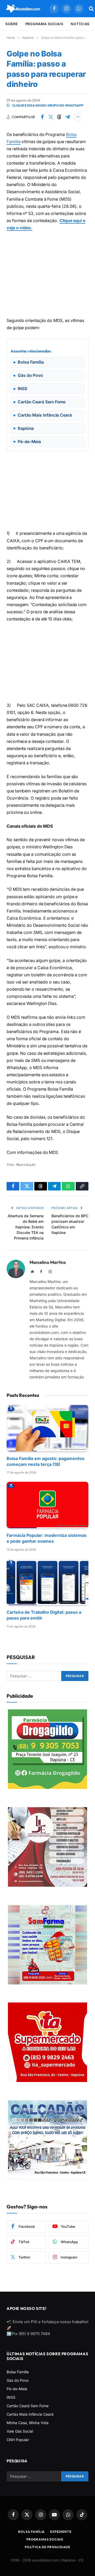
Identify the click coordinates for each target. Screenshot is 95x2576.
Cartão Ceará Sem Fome (28, 2405)
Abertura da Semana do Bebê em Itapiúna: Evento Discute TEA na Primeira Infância (26, 1227)
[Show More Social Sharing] (78, 117)
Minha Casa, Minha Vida (28, 2422)
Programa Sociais (44, 24)
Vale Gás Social (20, 2431)
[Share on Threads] (59, 117)
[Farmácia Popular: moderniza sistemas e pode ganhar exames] (47, 1505)
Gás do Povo (18, 2380)
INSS (11, 2397)
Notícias (80, 24)
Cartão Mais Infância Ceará (30, 2414)
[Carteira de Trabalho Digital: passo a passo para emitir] (47, 1582)
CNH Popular (18, 2439)
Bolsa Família (18, 2372)
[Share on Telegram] (68, 117)
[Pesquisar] (91, 9)
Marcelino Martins (48, 1262)
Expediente (61, 2531)
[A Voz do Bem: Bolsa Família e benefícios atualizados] (23, 9)
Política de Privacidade (47, 2547)
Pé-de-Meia (17, 2388)
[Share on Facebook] (42, 117)
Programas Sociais (45, 2539)
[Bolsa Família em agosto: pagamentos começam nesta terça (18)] (47, 1428)
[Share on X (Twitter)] (51, 117)
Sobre (12, 24)
